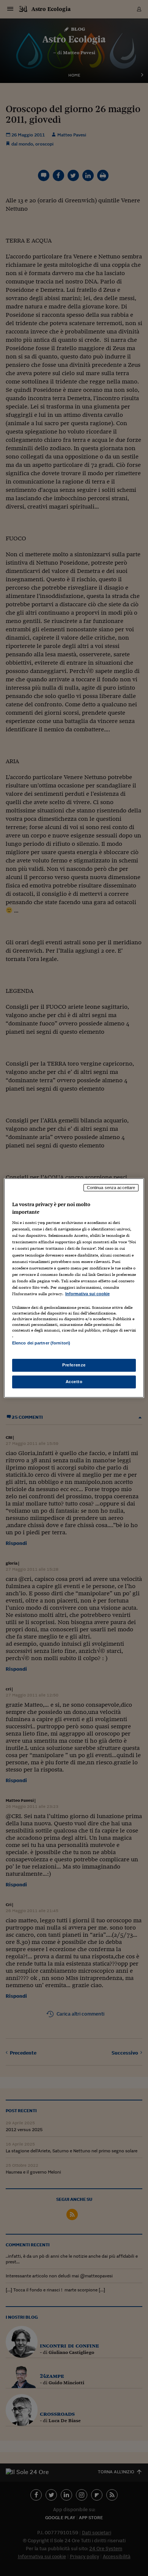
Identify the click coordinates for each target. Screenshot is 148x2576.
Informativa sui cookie (87, 1294)
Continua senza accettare (111, 1188)
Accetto (74, 1382)
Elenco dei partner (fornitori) (41, 1343)
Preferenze (74, 1365)
